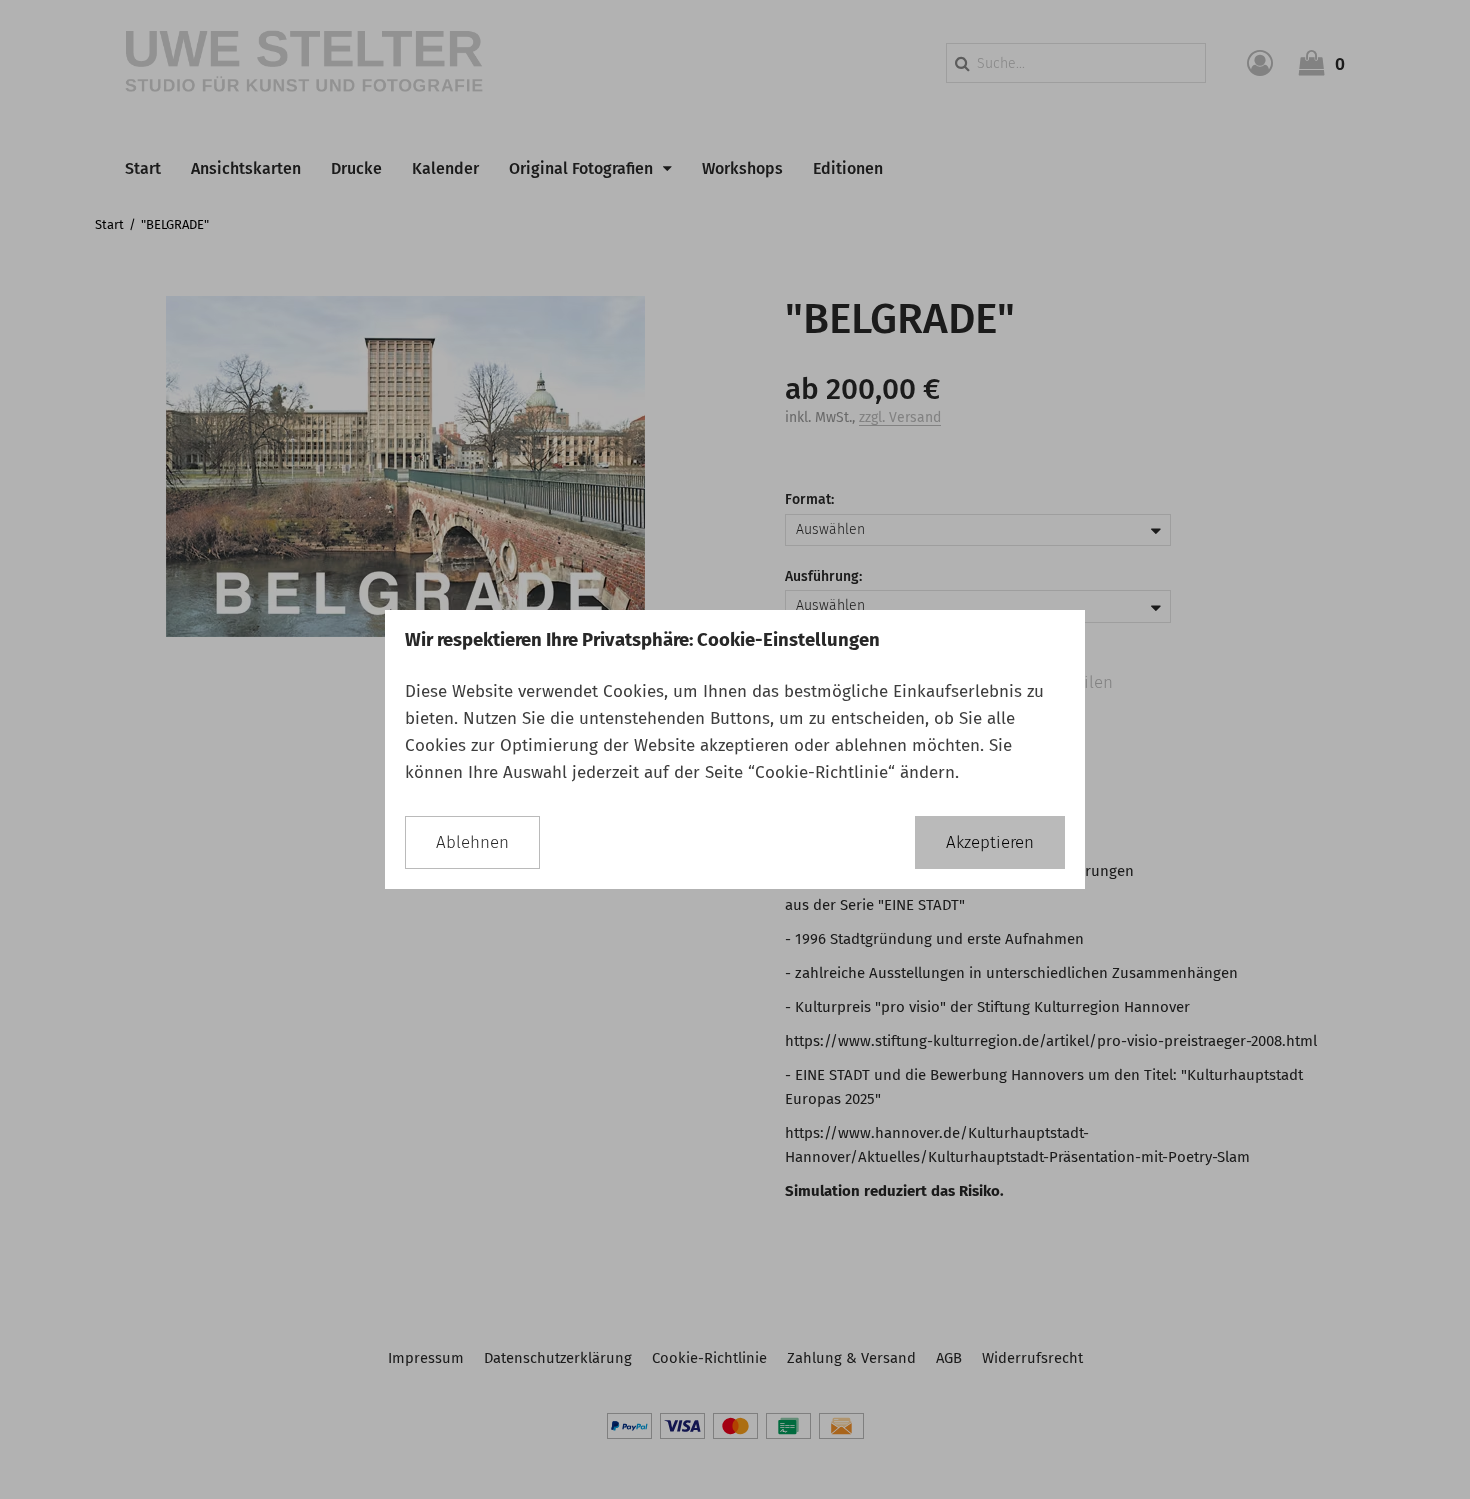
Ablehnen (472, 842)
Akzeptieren (990, 842)
